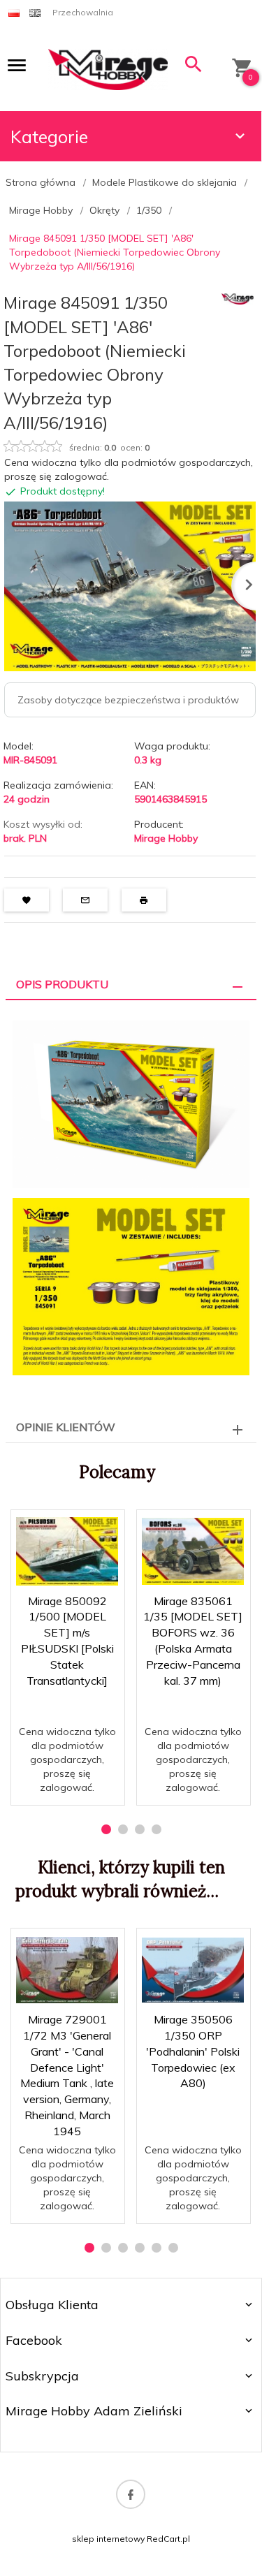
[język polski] (14, 12)
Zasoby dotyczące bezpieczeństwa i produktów (128, 700)
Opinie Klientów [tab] (66, 1427)
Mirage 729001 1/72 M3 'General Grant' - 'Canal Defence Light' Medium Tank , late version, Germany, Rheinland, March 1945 (68, 2157)
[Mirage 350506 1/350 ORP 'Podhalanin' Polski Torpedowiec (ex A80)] (193, 1970)
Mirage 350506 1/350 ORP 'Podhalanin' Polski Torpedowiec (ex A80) (193, 2051)
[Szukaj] (194, 67)
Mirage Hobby (166, 838)
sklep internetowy (108, 2539)
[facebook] (131, 2494)
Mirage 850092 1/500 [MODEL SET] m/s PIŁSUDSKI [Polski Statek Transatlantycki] (68, 1754)
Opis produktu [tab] (62, 984)
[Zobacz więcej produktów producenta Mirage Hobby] (238, 298)
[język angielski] (35, 12)
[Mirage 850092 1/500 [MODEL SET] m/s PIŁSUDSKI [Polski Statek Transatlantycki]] (67, 1551)
